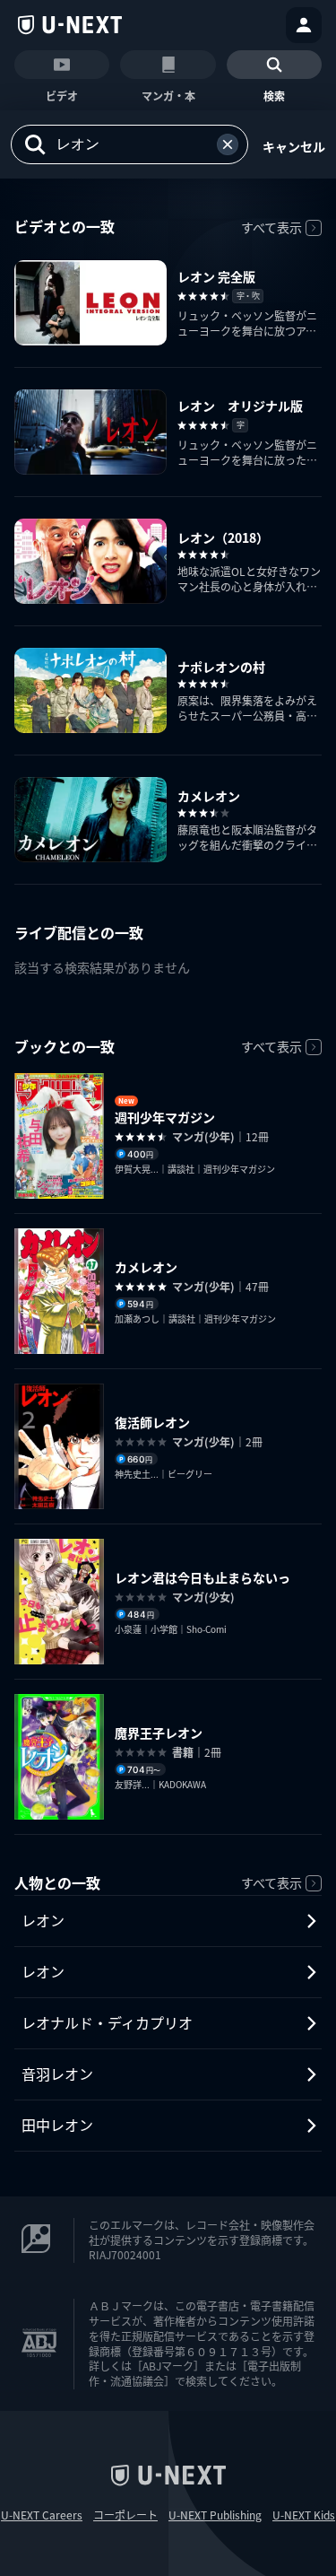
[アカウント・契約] (304, 25)
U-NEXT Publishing (215, 2515)
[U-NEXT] (70, 25)
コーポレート (125, 2515)
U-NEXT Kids (304, 2515)
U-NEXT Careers (42, 2515)
